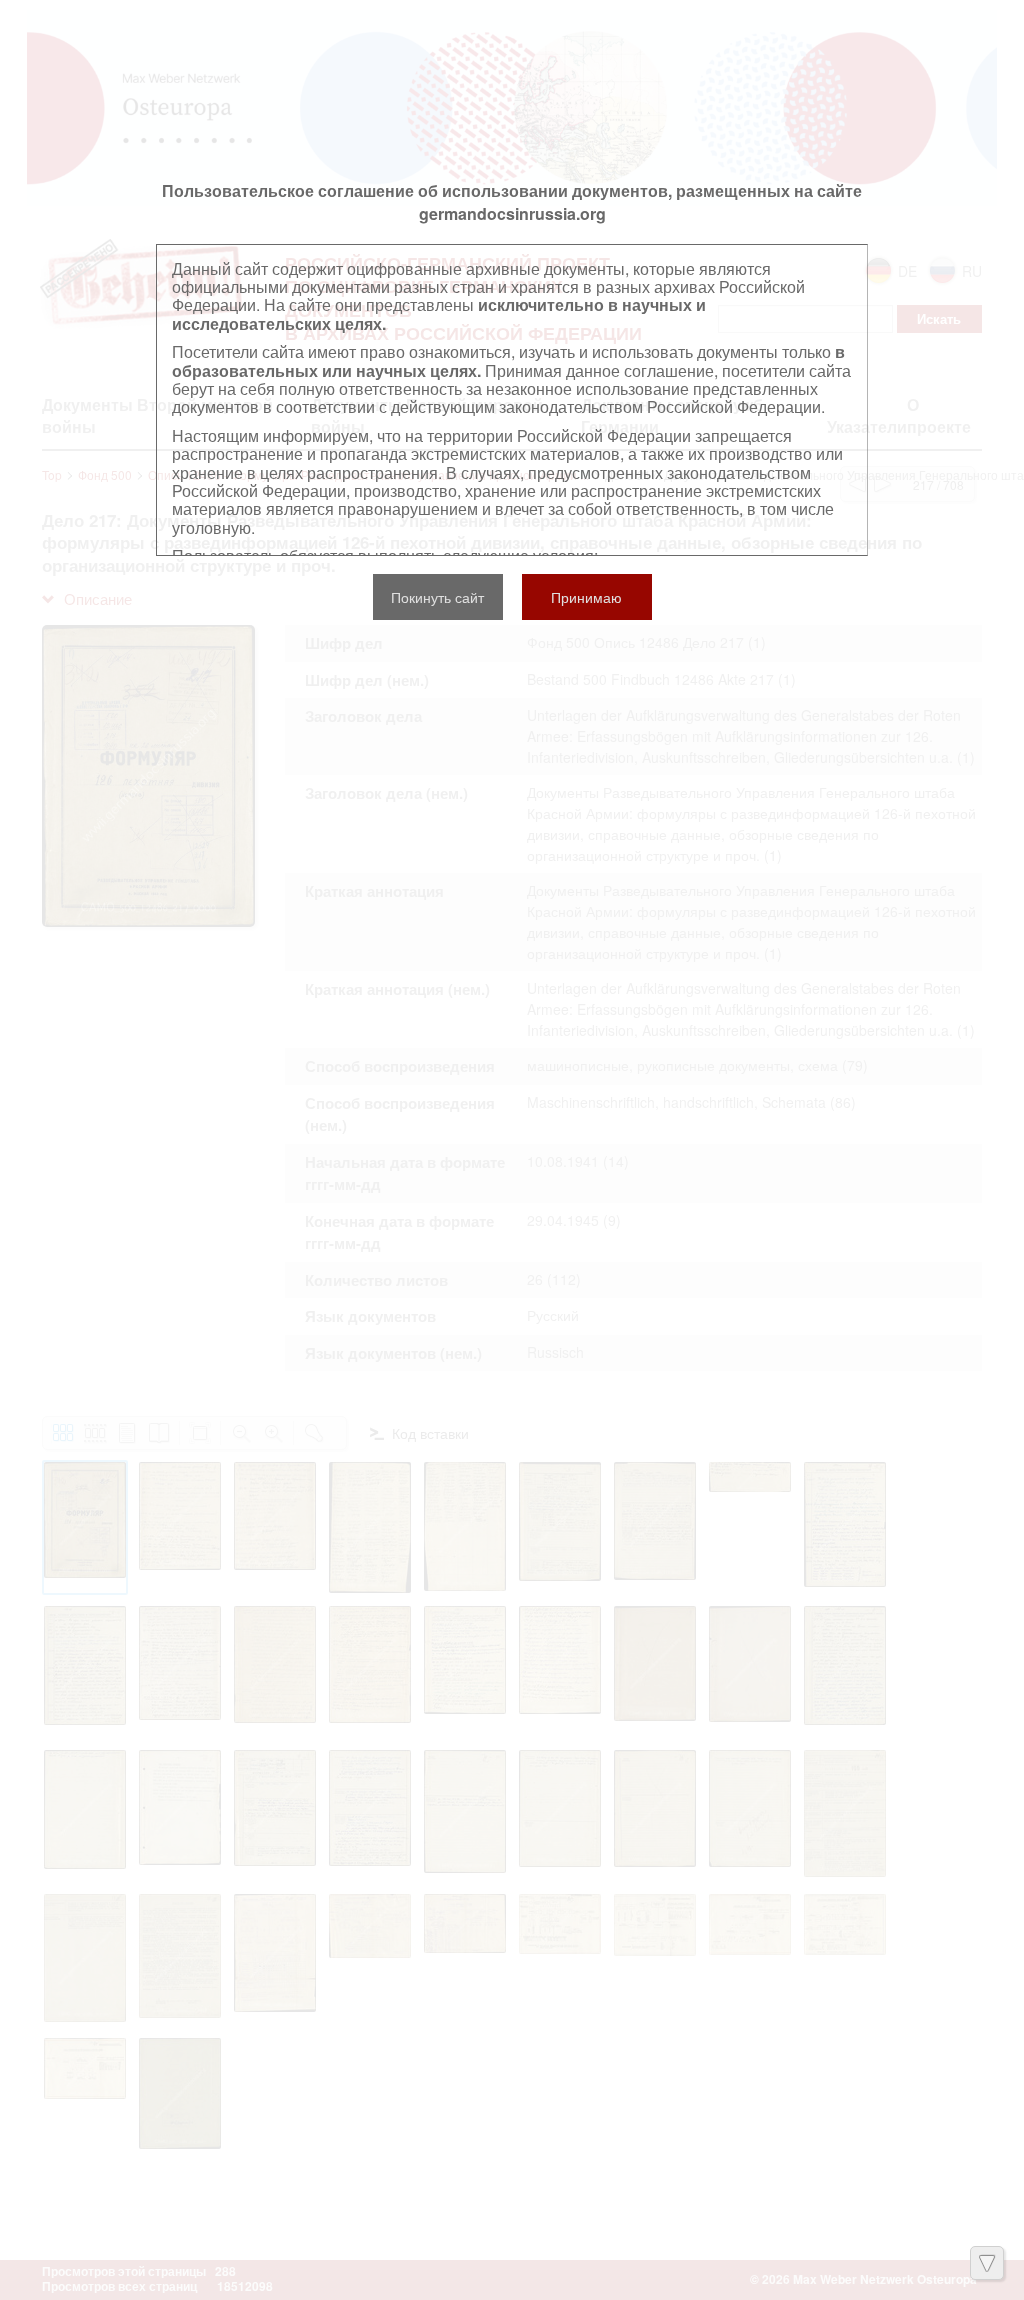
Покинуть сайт (437, 597)
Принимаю (586, 597)
